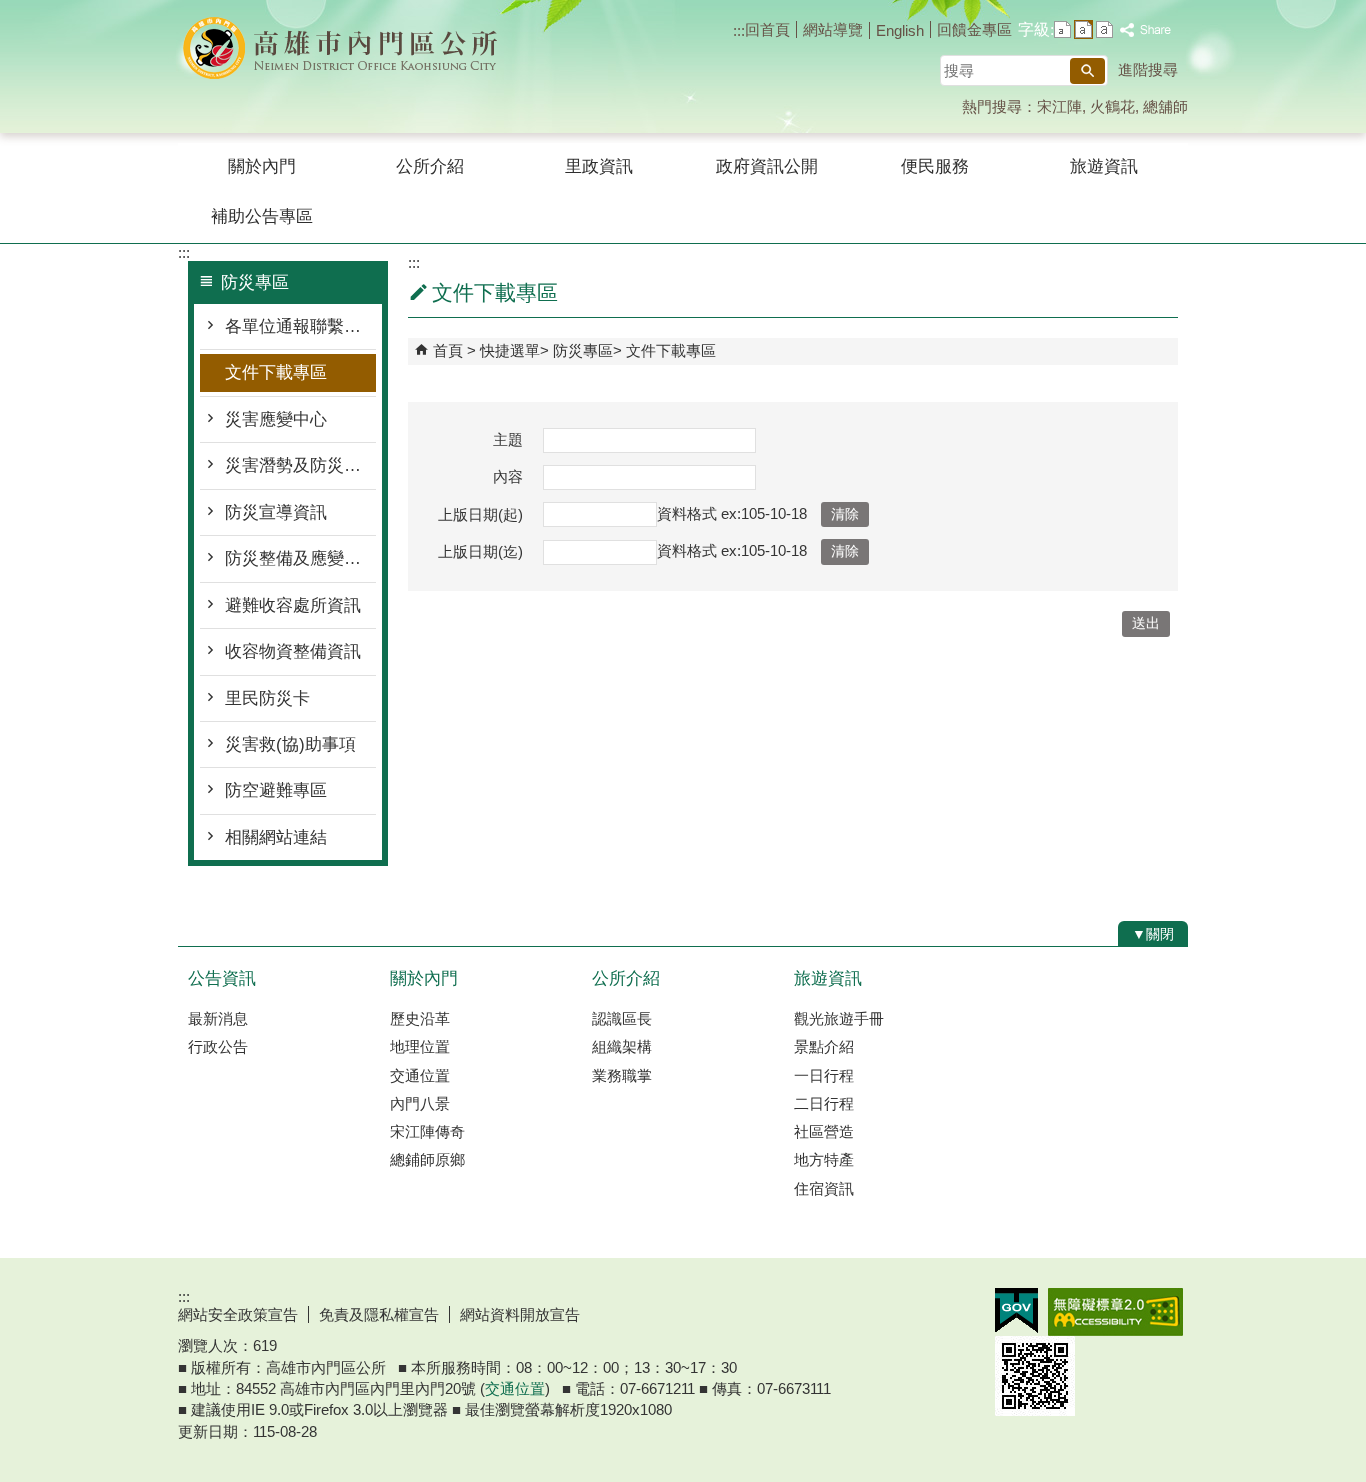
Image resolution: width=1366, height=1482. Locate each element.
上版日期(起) (480, 514)
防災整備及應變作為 (300, 558)
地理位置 (420, 1046)
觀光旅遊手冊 (839, 1018)
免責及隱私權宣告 (379, 1314)
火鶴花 (1112, 106)
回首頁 (767, 29)
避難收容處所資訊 (293, 605)
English (900, 30)
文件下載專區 (276, 372)
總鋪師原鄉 (427, 1159)
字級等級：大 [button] (1104, 29)
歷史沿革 (420, 1018)
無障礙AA (1115, 1312)
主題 (508, 439)
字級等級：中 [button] (1083, 29)
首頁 (448, 350)
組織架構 (622, 1046)
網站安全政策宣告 (238, 1314)
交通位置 (420, 1075)
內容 (508, 476)
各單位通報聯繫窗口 (300, 326)
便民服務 (935, 166)
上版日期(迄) (480, 551)
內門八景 (420, 1103)
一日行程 (824, 1075)
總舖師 (1165, 106)
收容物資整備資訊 (293, 651)
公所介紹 (430, 166)
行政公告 (218, 1046)
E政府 (1016, 1310)
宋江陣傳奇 (427, 1131)
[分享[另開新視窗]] (1146, 30)
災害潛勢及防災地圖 (300, 465)
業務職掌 (622, 1075)
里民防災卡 (267, 698)
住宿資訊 (824, 1188)
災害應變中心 (276, 419)
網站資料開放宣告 (520, 1314)
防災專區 (583, 350)
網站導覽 (833, 29)
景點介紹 (824, 1046)
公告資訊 (222, 978)
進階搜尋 (1148, 69)
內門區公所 (347, 48)
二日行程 (824, 1103)
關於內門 (262, 166)
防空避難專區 (276, 790)
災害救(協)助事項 (290, 744)
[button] (1087, 71)
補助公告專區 (262, 216)
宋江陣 (1059, 106)
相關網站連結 (276, 837)
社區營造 (824, 1131)
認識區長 (622, 1018)
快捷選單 (510, 350)
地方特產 (824, 1159)
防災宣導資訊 (276, 512)
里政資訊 (599, 166)
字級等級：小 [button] (1062, 29)
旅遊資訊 (1104, 166)
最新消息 (218, 1018)
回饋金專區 (974, 29)
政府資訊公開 (767, 166)
